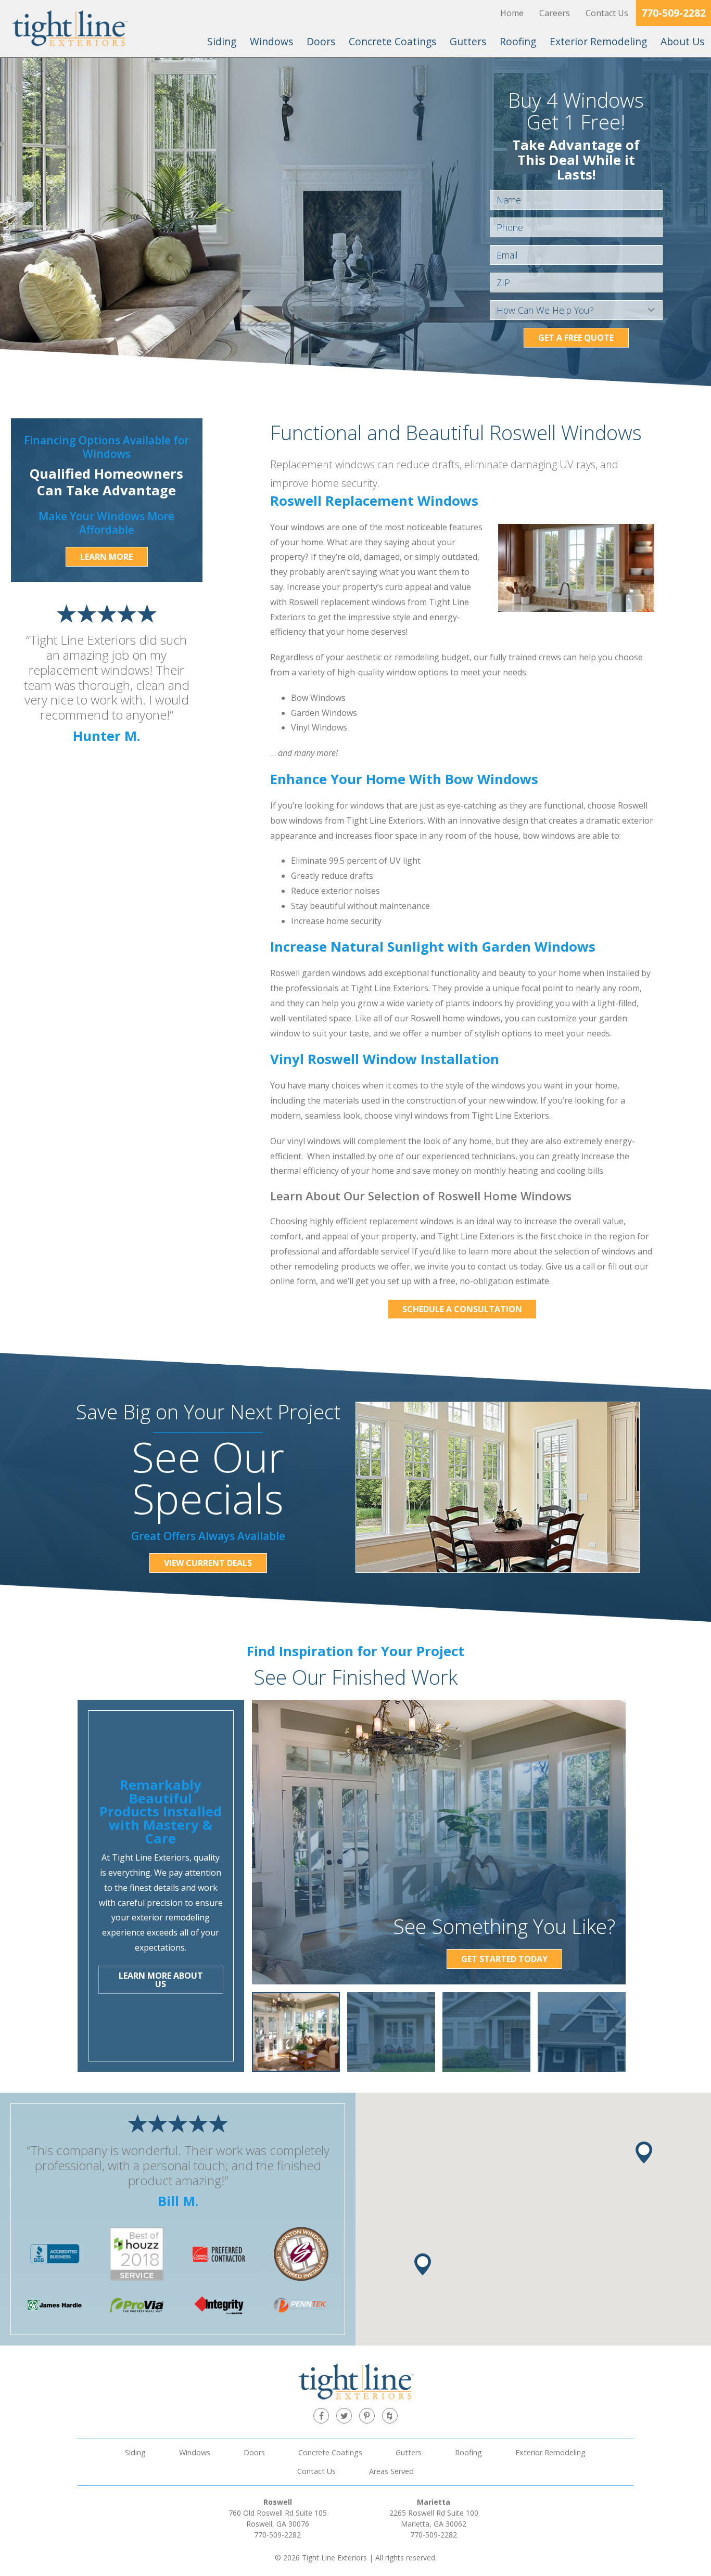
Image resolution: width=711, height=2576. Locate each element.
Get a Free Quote (576, 338)
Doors (321, 41)
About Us (682, 41)
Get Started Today (504, 1959)
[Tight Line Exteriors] (69, 29)
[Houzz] (390, 2416)
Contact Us (607, 13)
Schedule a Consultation (462, 1309)
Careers (555, 13)
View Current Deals (208, 1563)
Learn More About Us (161, 1980)
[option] (296, 2032)
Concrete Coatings (392, 41)
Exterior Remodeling (598, 41)
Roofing (518, 41)
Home (512, 13)
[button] (644, 2152)
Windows (271, 41)
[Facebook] (321, 2416)
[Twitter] (344, 2416)
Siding (222, 41)
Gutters (468, 41)
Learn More (106, 557)
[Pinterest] (367, 2416)
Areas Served (391, 2471)
